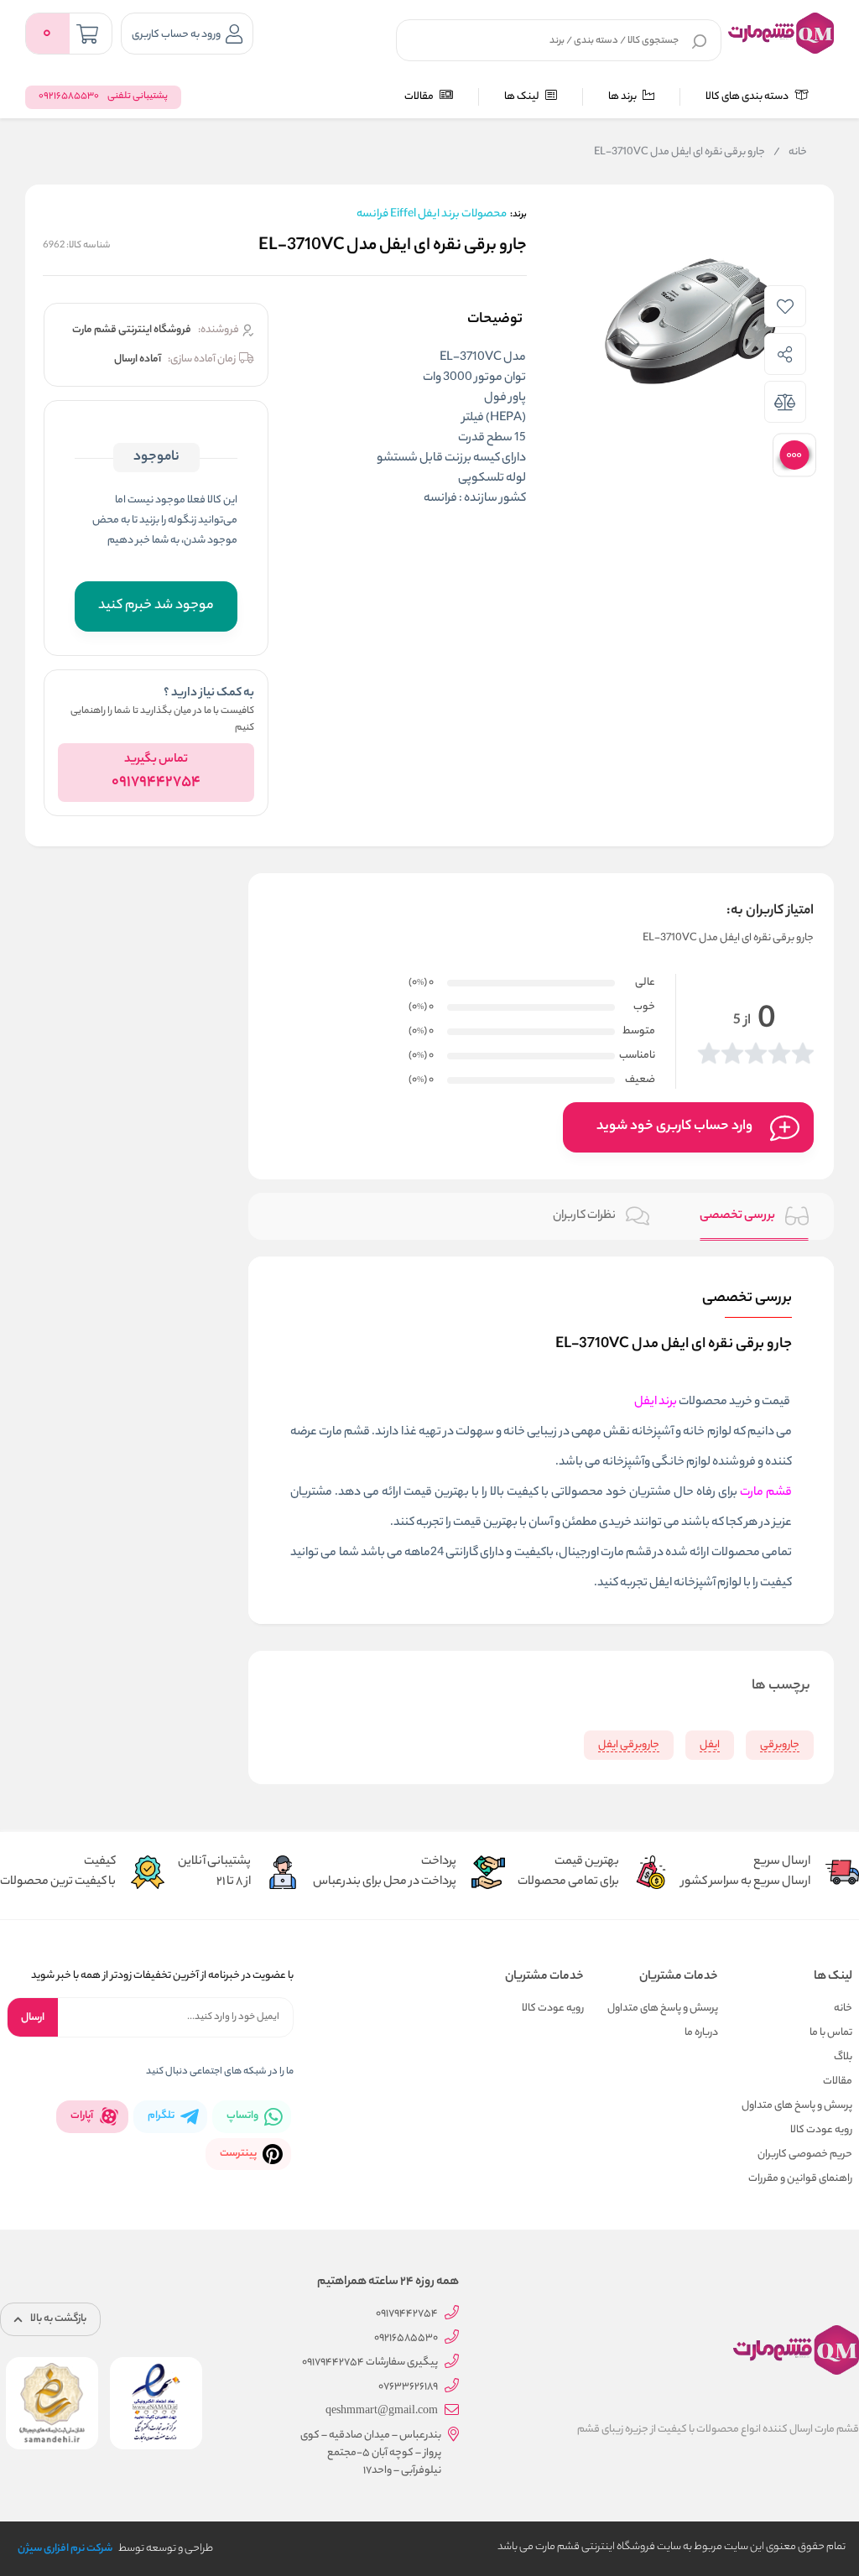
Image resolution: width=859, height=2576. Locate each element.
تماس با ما (831, 2033)
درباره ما (701, 2033)
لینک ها (523, 97)
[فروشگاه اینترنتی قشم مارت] (781, 33)
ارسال (33, 2018)
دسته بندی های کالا (748, 97)
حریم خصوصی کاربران (805, 2154)
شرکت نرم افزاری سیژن (65, 2549)
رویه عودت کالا (821, 2130)
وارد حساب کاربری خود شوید (674, 1127)
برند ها (623, 97)
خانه (790, 153)
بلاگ (843, 2057)
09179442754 (156, 783)
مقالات (420, 97)
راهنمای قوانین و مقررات (800, 2179)
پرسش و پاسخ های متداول (797, 2106)
